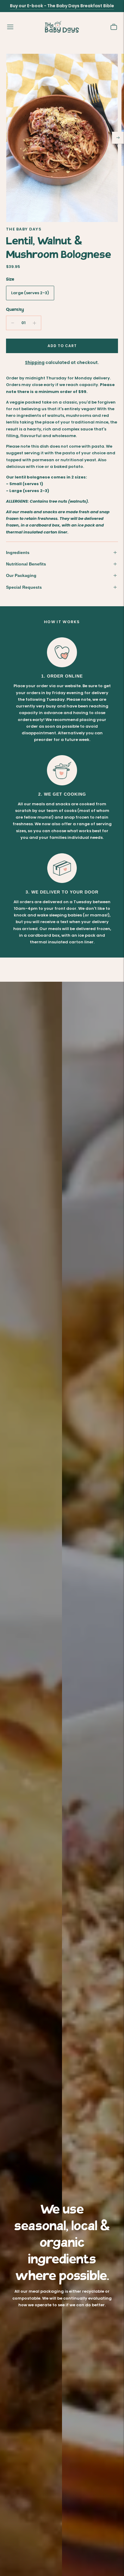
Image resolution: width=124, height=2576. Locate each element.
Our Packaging (21, 575)
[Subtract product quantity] (13, 323)
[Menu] (10, 27)
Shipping (35, 362)
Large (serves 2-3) (30, 293)
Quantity (15, 310)
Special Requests (24, 587)
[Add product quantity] (34, 323)
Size (10, 279)
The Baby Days (24, 229)
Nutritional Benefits (26, 564)
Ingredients (18, 552)
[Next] (118, 138)
